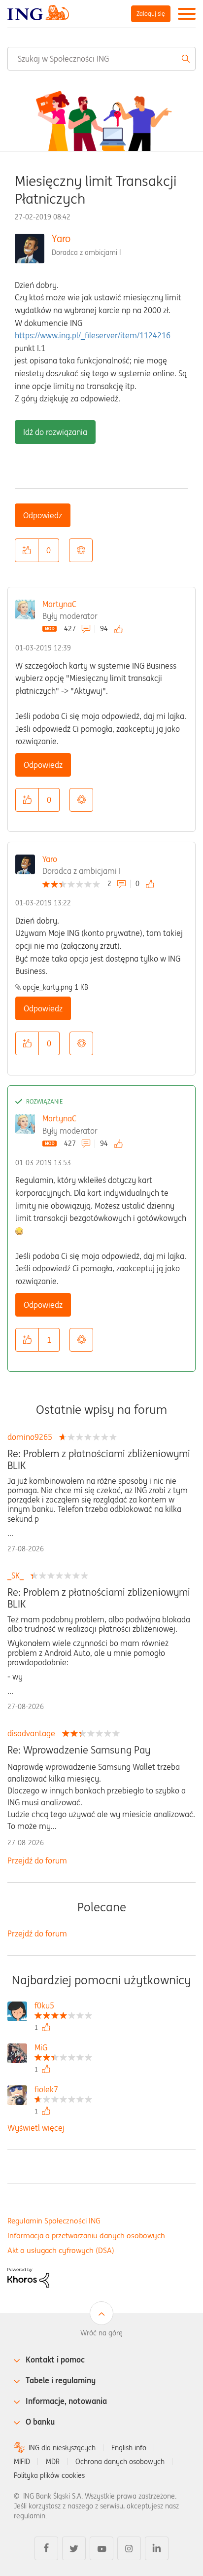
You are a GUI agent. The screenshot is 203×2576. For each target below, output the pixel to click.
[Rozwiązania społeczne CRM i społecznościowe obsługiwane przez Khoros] (28, 2277)
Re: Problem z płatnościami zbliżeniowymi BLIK (99, 1460)
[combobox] (101, 59)
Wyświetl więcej (36, 2128)
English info (129, 2448)
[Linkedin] (157, 2548)
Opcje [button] (81, 550)
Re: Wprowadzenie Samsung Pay (79, 1750)
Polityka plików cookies (49, 2475)
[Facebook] (46, 2548)
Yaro (61, 238)
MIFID (22, 2462)
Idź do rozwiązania (55, 432)
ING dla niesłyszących (62, 2448)
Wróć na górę (101, 2333)
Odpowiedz (43, 515)
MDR (53, 2462)
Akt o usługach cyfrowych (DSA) (61, 2250)
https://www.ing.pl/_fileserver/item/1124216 (93, 335)
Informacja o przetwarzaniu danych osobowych (86, 2236)
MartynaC (59, 604)
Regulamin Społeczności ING (54, 2221)
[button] (27, 550)
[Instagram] (129, 2548)
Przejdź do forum (37, 1860)
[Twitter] (74, 2548)
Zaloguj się (151, 14)
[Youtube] (101, 2548)
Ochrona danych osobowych (120, 2462)
